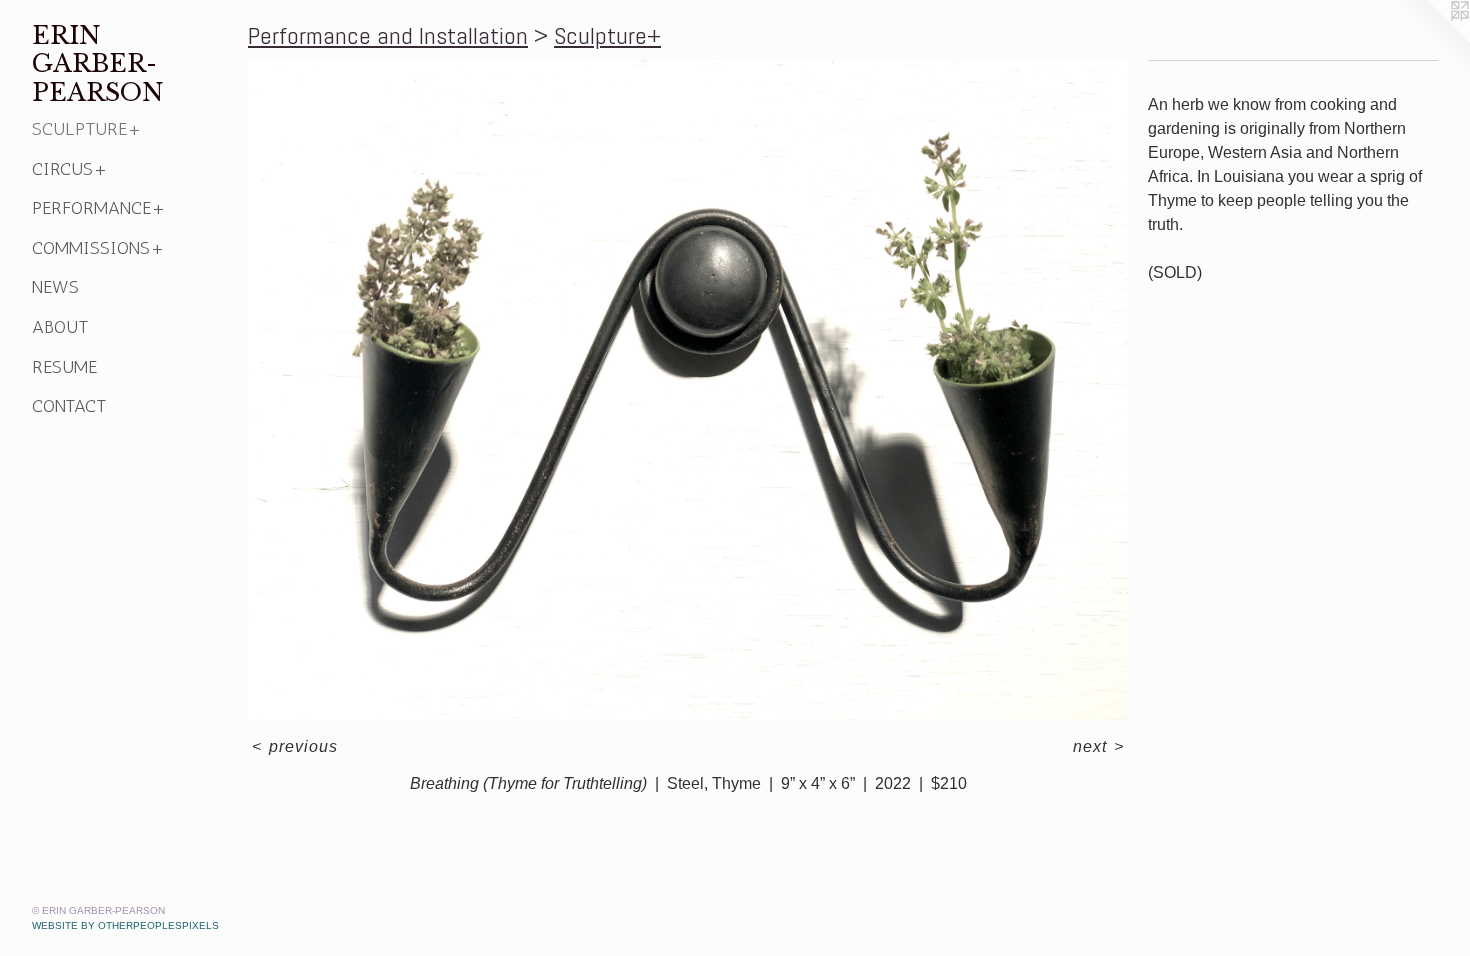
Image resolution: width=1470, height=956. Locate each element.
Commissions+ (98, 248)
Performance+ (99, 208)
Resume (64, 367)
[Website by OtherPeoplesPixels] (1430, 40)
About (60, 327)
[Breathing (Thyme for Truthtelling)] (688, 390)
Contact (69, 406)
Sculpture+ (87, 129)
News (55, 287)
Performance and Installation (388, 35)
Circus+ (70, 169)
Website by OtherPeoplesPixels (125, 925)
